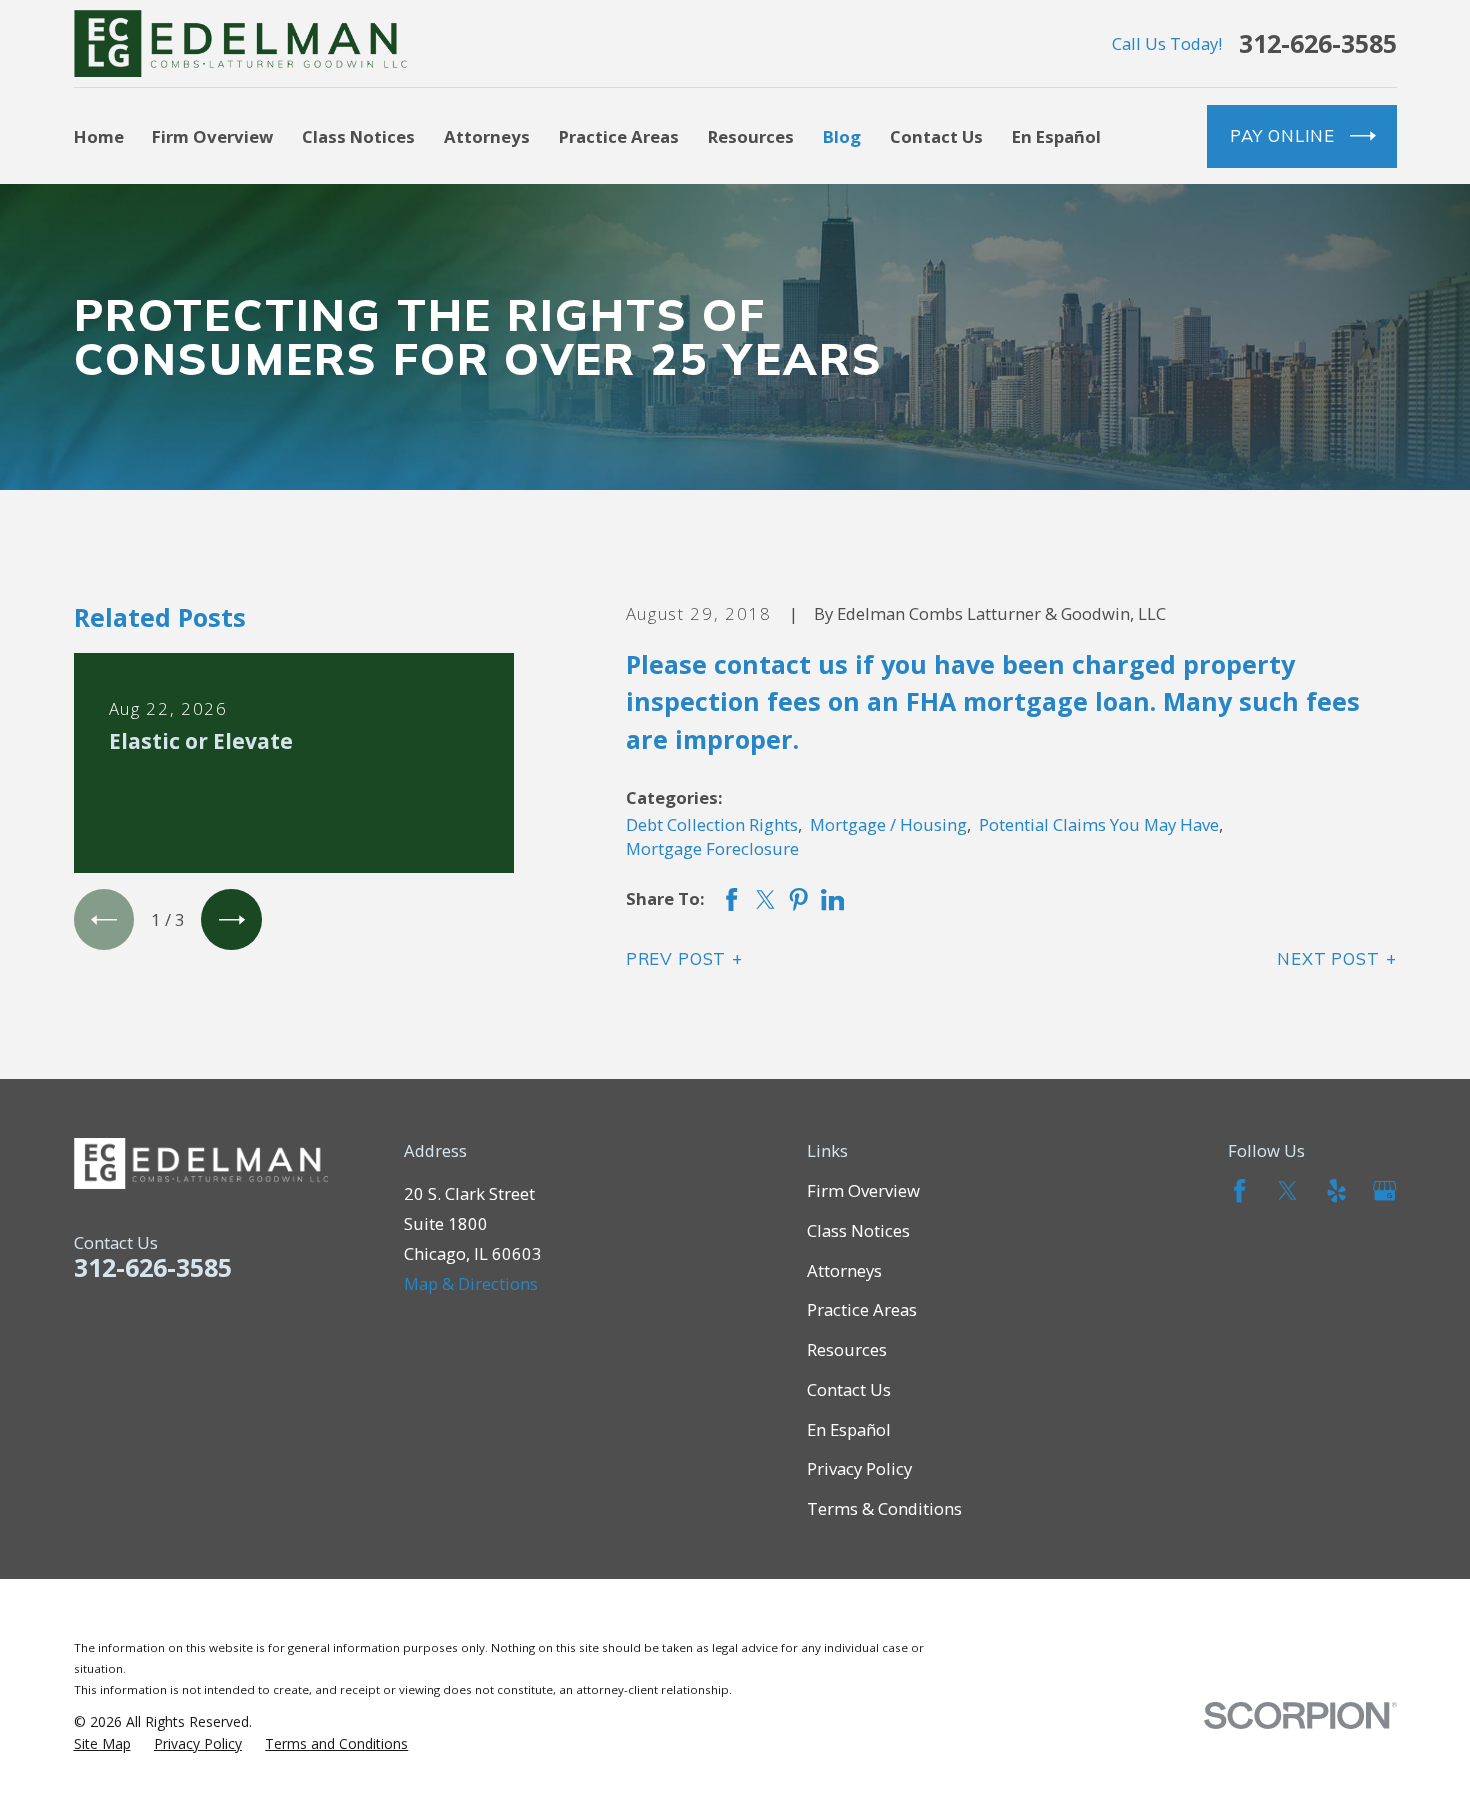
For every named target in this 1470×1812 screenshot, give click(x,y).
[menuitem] (102, 1744)
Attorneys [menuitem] (487, 136)
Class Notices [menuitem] (358, 136)
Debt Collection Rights (712, 824)
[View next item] (231, 919)
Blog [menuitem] (842, 136)
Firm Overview (863, 1190)
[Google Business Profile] (1384, 1190)
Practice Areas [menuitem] (619, 136)
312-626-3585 (1318, 43)
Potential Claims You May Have (1099, 824)
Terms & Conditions (884, 1508)
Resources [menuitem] (751, 136)
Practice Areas (862, 1309)
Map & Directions (471, 1283)
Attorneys (844, 1270)
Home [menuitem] (99, 136)
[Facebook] (1239, 1190)
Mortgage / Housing (888, 824)
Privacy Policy (859, 1468)
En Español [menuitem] (1056, 136)
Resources (847, 1349)
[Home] (241, 43)
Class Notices (858, 1230)
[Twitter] (1287, 1190)
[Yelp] (1336, 1190)
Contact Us (849, 1389)
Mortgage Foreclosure (712, 848)
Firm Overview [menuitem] (212, 136)
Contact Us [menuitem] (936, 136)
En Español (849, 1429)
